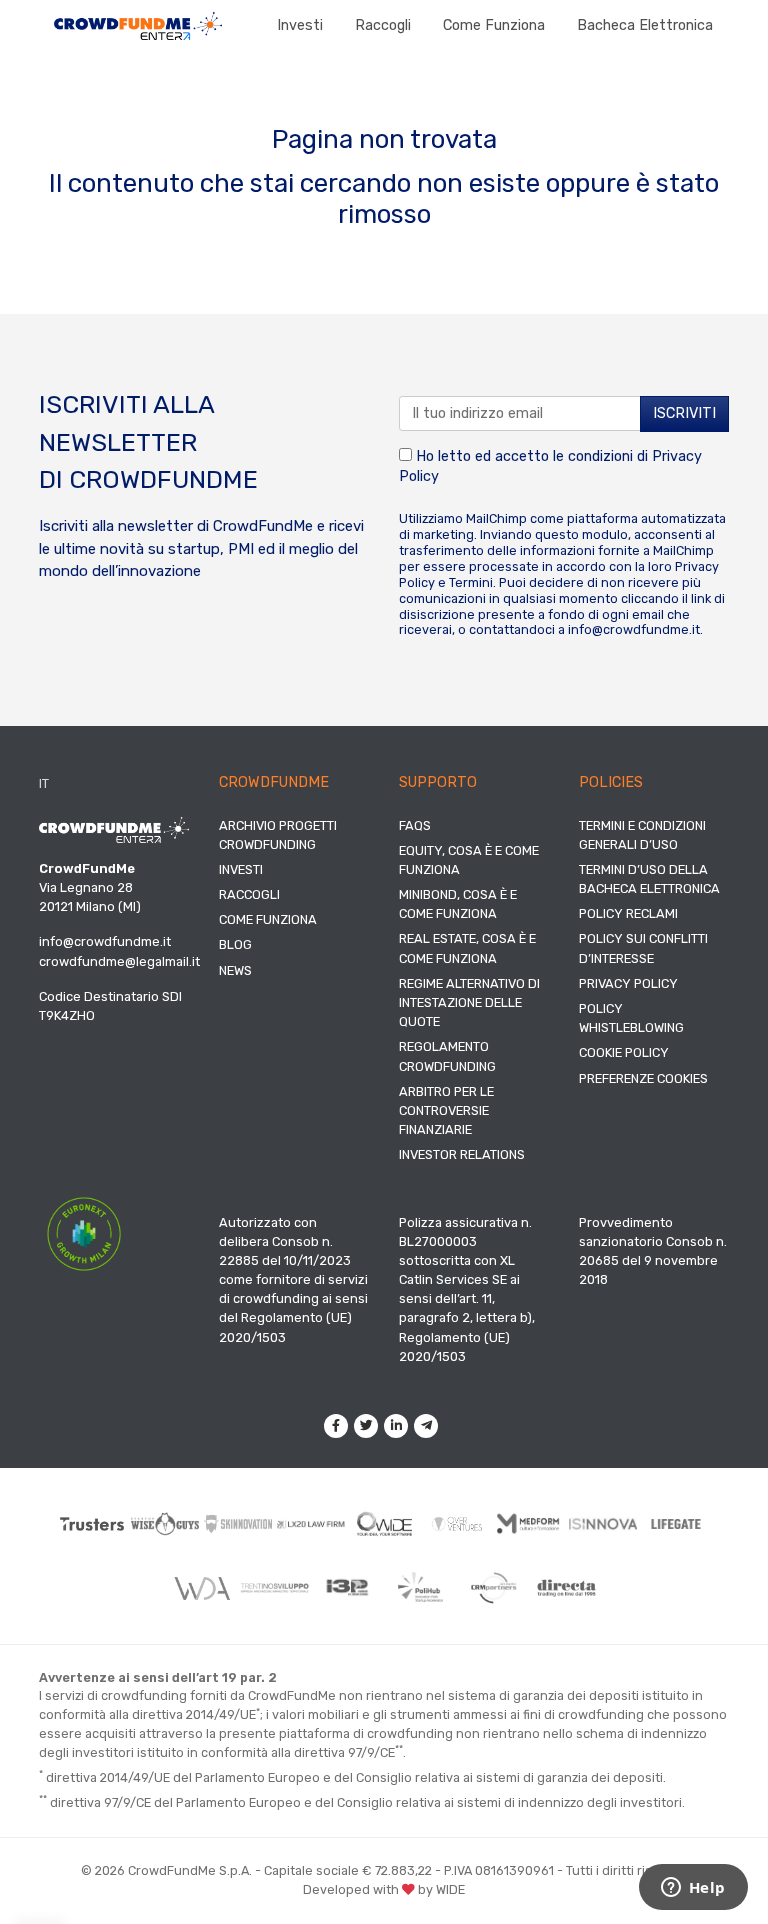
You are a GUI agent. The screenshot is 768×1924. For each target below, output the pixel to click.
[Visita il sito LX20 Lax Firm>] (311, 1524)
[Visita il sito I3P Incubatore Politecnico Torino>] (347, 1587)
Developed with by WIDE (384, 1889)
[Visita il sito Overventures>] (457, 1524)
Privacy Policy (628, 983)
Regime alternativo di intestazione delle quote (469, 1002)
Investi (300, 25)
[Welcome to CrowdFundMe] (138, 25)
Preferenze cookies (643, 1078)
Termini (471, 582)
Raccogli (383, 25)
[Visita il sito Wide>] (384, 1524)
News (235, 970)
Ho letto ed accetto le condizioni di (550, 466)
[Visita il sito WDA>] (201, 1587)
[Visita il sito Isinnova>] (603, 1524)
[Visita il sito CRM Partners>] (493, 1587)
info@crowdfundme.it (634, 629)
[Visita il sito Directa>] (566, 1588)
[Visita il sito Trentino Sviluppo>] (274, 1588)
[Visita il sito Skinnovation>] (238, 1524)
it (44, 783)
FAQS (415, 825)
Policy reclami (628, 913)
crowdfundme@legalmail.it (119, 961)
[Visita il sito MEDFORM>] (530, 1524)
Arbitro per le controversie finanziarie (446, 1110)
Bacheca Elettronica (645, 25)
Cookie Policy (624, 1052)
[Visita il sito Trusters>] (92, 1524)
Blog (235, 944)
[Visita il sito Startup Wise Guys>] (165, 1523)
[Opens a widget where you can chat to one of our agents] (693, 1889)
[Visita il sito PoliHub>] (420, 1587)
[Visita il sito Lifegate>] (676, 1524)
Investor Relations (462, 1154)
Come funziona (494, 25)
